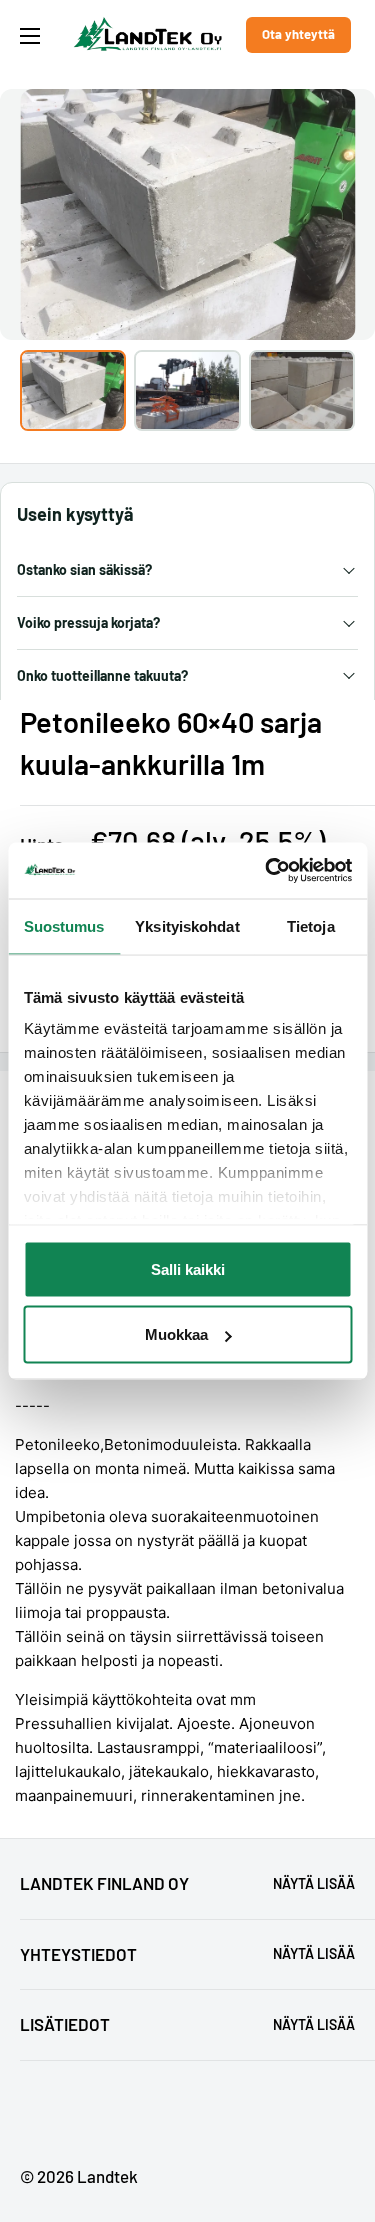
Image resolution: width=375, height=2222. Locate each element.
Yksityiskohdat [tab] (187, 925)
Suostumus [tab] (64, 925)
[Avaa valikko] (30, 36)
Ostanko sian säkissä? (84, 569)
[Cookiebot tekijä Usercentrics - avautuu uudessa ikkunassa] (267, 871)
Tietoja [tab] (311, 925)
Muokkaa (176, 1334)
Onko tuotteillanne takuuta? (102, 675)
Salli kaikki (188, 1268)
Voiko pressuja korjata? (88, 622)
